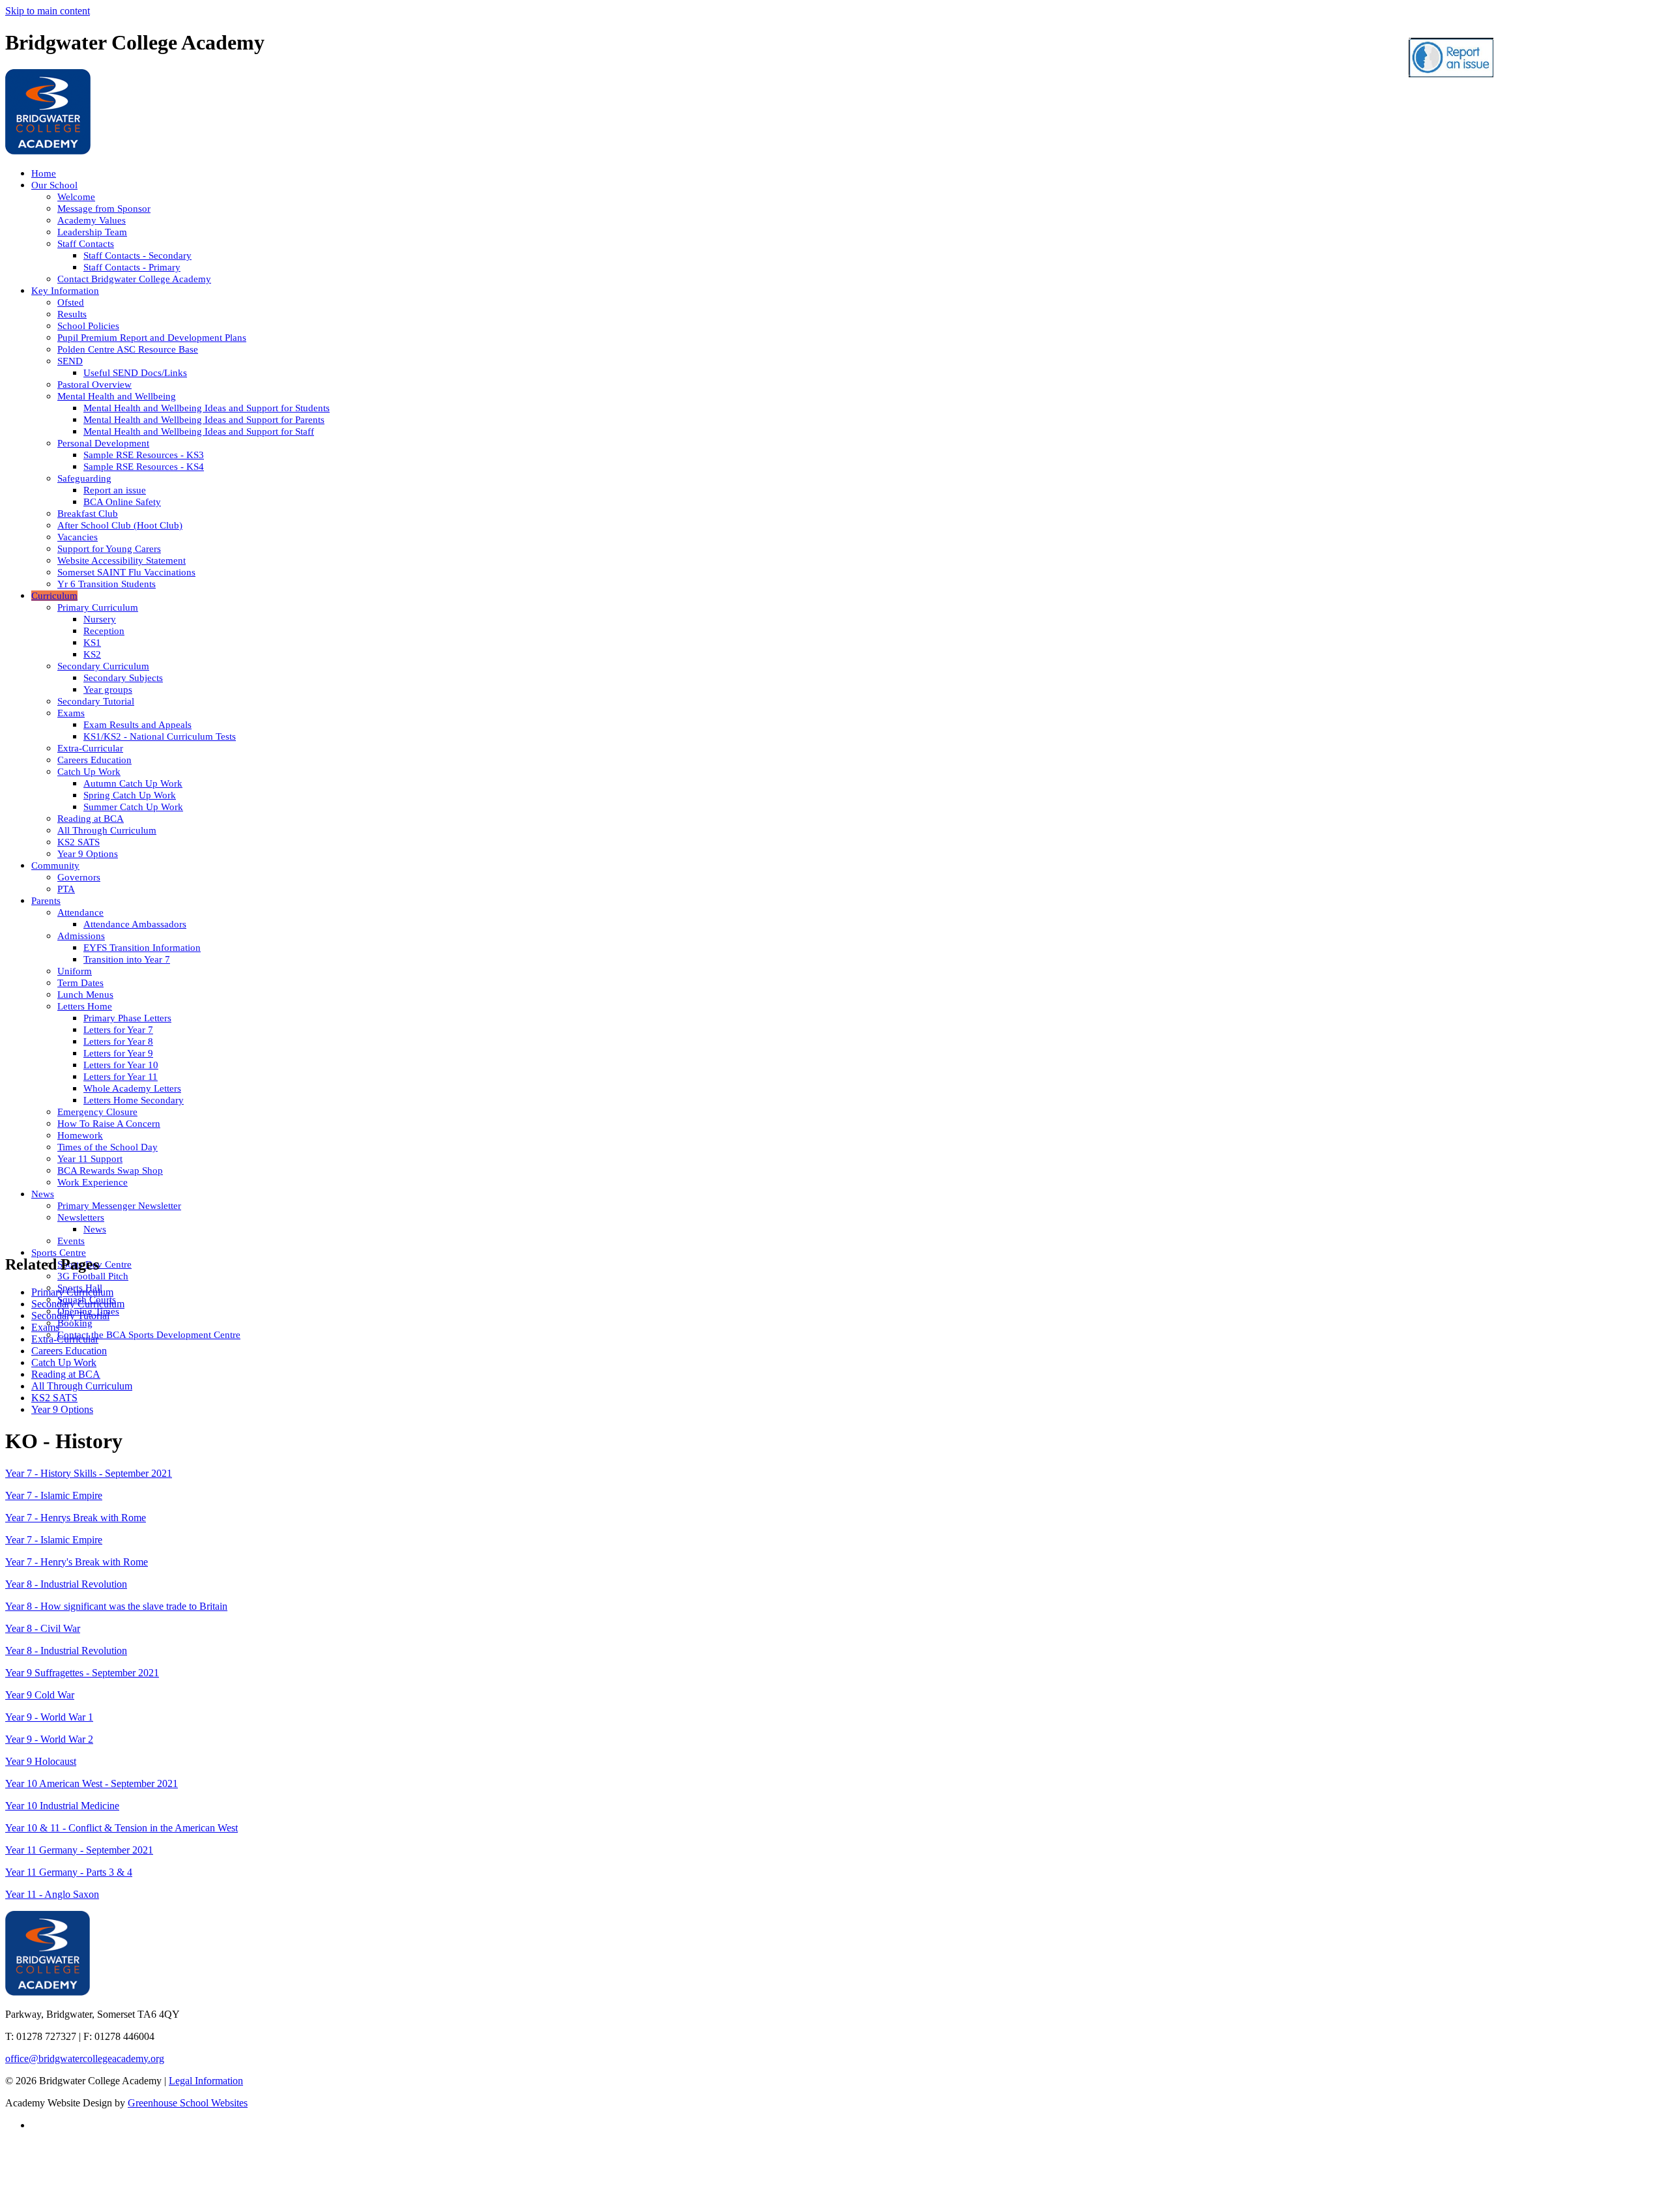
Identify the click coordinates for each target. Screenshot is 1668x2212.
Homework (80, 1135)
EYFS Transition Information (142, 948)
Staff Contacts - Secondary (137, 255)
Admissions (81, 936)
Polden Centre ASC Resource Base (128, 349)
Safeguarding (84, 478)
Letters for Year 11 (121, 1077)
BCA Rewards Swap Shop (110, 1171)
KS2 (92, 654)
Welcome (76, 197)
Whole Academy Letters (132, 1088)
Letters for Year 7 (118, 1030)
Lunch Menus (85, 995)
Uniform (75, 971)
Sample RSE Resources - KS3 (144, 455)
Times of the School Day (108, 1147)
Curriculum (54, 596)
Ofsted (71, 302)
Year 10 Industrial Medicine (62, 1806)
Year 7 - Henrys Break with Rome (76, 1518)
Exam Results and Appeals (137, 725)
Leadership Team (92, 232)
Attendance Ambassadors (135, 924)
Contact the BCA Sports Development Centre (149, 1335)
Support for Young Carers (109, 549)
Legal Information (206, 2081)
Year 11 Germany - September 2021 (79, 1850)
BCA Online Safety (122, 502)
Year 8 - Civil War (43, 1628)
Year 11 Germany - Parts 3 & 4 (69, 1872)
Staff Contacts (86, 244)
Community (55, 866)
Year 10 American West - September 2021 (92, 1783)
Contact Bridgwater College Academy (134, 279)
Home (44, 173)
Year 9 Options (88, 854)
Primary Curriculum (98, 607)
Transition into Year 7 (127, 959)
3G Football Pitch (93, 1276)
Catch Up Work (89, 772)
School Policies (88, 326)
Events (71, 1241)
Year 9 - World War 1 (49, 1717)
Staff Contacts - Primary (132, 267)
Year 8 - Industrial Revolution (66, 1584)
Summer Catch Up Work (133, 807)
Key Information (65, 291)
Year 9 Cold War (40, 1695)
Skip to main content (48, 11)
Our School (54, 185)
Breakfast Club (88, 514)
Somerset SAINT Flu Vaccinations (126, 572)
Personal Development (103, 443)
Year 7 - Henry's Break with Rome (77, 1562)
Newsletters (81, 1217)
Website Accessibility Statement (122, 560)
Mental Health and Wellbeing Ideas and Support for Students (207, 408)
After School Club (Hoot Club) (120, 525)
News (43, 1194)
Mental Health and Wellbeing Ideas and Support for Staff (199, 431)
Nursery (100, 619)
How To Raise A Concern (109, 1124)
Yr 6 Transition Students (107, 584)
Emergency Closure (97, 1112)
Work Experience (93, 1182)
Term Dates (80, 983)
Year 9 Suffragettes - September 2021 (82, 1673)
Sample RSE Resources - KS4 (144, 467)
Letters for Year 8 (118, 1041)
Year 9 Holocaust (41, 1761)
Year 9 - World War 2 (49, 1739)
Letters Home (85, 1006)
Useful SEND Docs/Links (135, 373)
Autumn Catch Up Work (133, 783)
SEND (70, 361)
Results (72, 314)
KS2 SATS (79, 842)
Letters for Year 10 (121, 1065)
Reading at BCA (91, 819)
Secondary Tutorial (96, 701)
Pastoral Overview (94, 385)
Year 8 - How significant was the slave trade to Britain (116, 1606)
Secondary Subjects (123, 678)
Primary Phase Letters (127, 1018)
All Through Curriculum (107, 830)
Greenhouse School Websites (188, 2103)
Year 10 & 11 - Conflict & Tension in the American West (122, 1828)
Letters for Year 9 (118, 1053)
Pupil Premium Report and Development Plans (152, 338)
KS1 (92, 643)
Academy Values (92, 220)
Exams (71, 713)
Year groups (108, 690)
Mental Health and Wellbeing (117, 396)
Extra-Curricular (90, 748)
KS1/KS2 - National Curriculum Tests (160, 736)
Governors (79, 877)
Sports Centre (59, 1253)
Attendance (80, 912)
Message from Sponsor (104, 209)
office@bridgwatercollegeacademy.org (85, 2059)
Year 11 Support (90, 1159)
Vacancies (78, 537)
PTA (66, 889)
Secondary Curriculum (103, 666)
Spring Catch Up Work (130, 795)
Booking (75, 1323)
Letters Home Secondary (134, 1100)
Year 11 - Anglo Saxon (52, 1894)
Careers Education (94, 760)
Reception (104, 631)
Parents (46, 901)
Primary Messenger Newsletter (119, 1206)
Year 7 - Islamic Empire (54, 1495)
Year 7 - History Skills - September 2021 (89, 1473)
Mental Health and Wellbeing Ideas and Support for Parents (204, 420)
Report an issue (115, 490)
